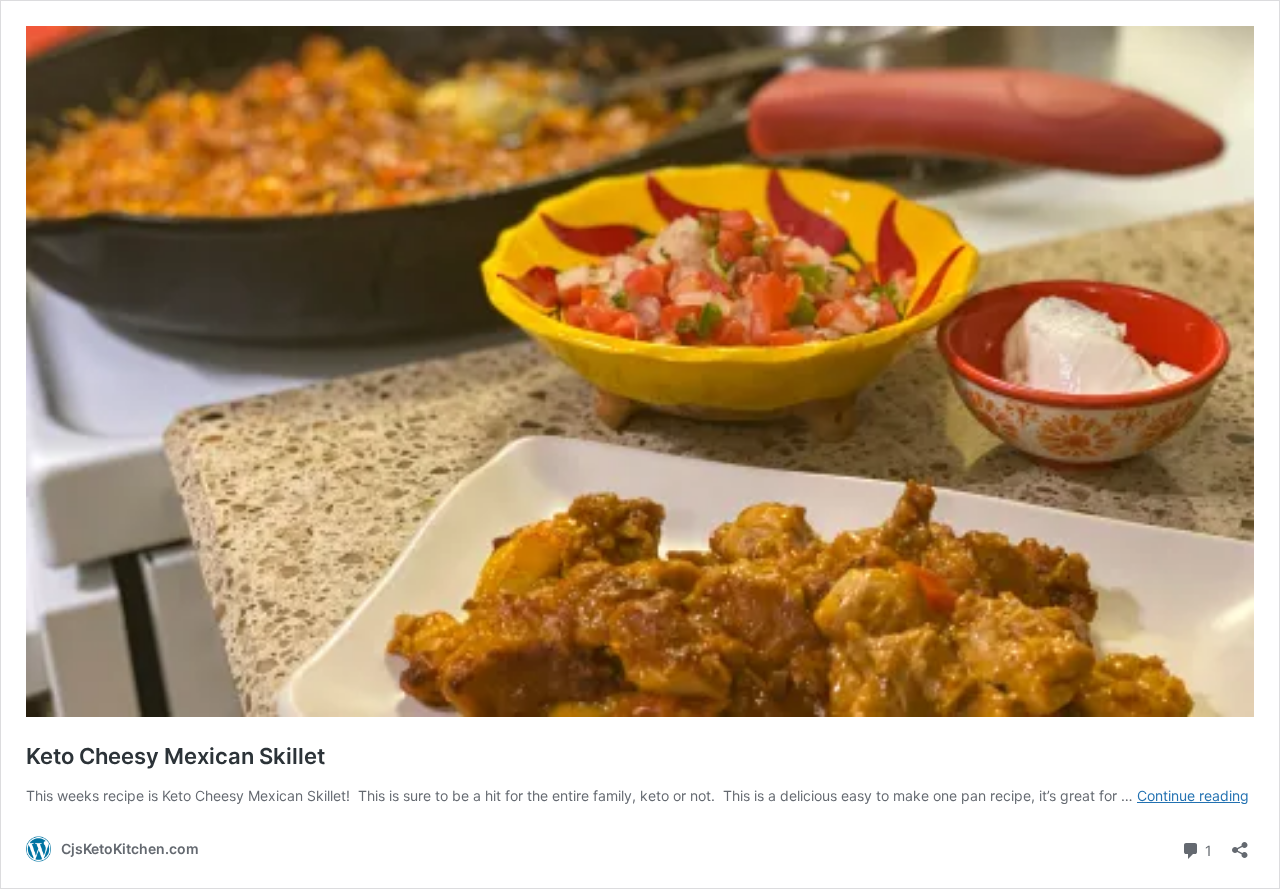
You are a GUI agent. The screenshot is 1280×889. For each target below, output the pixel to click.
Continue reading (1193, 795)
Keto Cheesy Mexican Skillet (175, 756)
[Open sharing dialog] (1240, 843)
